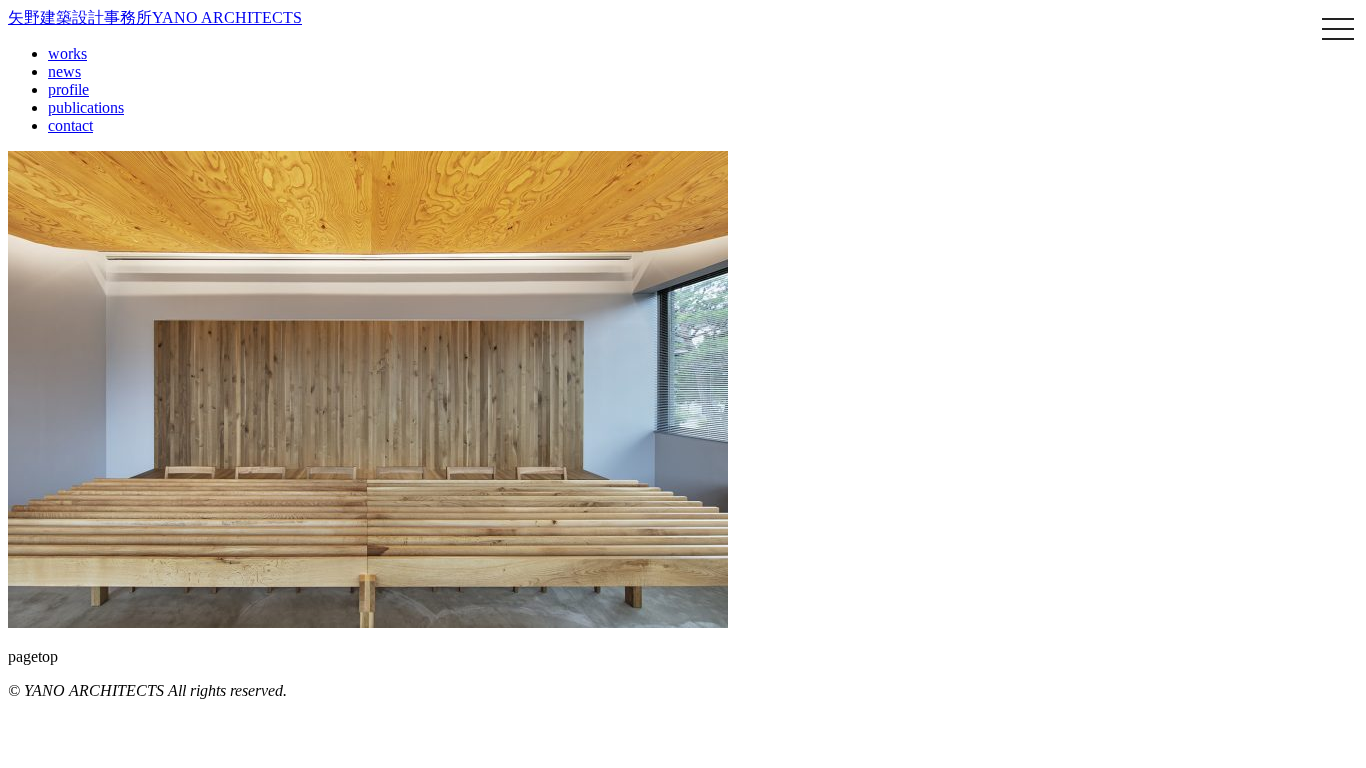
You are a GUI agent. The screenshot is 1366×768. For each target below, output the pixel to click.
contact (70, 125)
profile (68, 89)
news (64, 71)
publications (86, 107)
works (67, 53)
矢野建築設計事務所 (155, 17)
